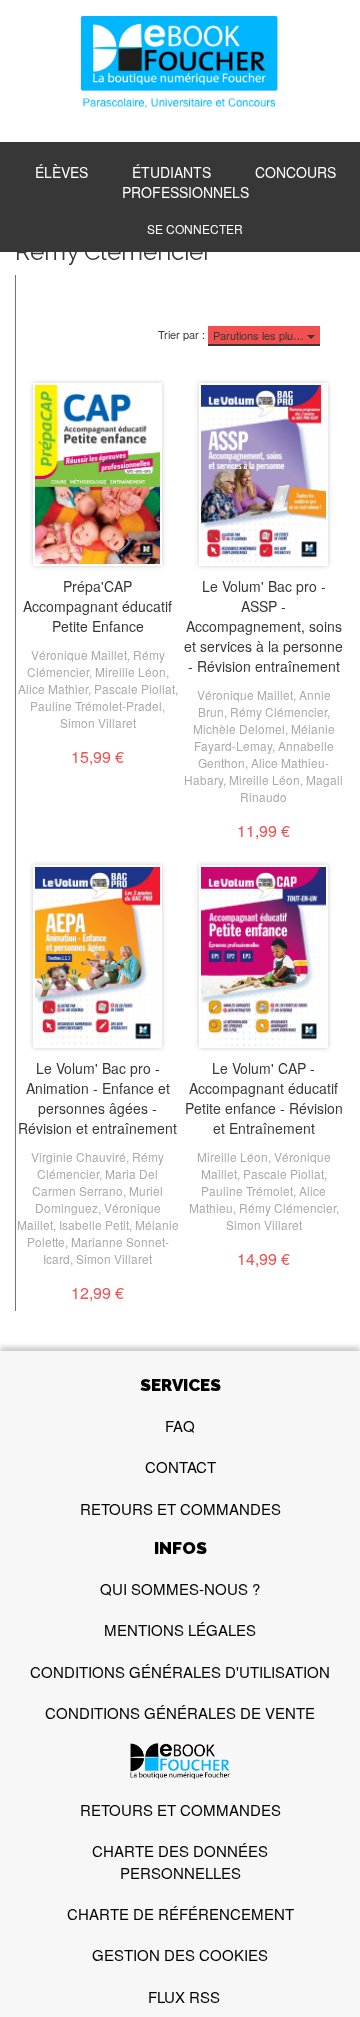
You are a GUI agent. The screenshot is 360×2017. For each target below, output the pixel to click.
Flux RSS (184, 1996)
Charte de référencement (180, 1913)
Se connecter (195, 228)
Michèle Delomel (239, 728)
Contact (180, 1466)
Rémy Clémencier (278, 711)
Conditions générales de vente (180, 1712)
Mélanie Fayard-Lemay (264, 737)
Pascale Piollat (134, 688)
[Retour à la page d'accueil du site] (180, 64)
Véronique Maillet (79, 654)
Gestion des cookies (180, 1954)
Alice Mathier (53, 688)
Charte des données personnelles (180, 1861)
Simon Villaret (98, 722)
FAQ (180, 1425)
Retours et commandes (180, 1508)
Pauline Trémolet (247, 1190)
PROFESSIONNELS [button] (185, 192)
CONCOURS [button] (295, 172)
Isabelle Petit (94, 1224)
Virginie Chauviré (78, 1156)
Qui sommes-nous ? (180, 1588)
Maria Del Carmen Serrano (95, 1182)
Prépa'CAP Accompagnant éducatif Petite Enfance (97, 606)
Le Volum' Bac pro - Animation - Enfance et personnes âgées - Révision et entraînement (97, 1098)
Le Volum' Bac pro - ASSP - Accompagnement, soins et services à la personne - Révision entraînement (263, 626)
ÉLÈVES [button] (61, 172)
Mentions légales (180, 1629)
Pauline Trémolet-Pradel (96, 705)
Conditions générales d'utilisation (180, 1671)
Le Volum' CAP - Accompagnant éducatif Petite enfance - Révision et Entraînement (264, 1098)
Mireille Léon (130, 671)
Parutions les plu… (260, 335)
